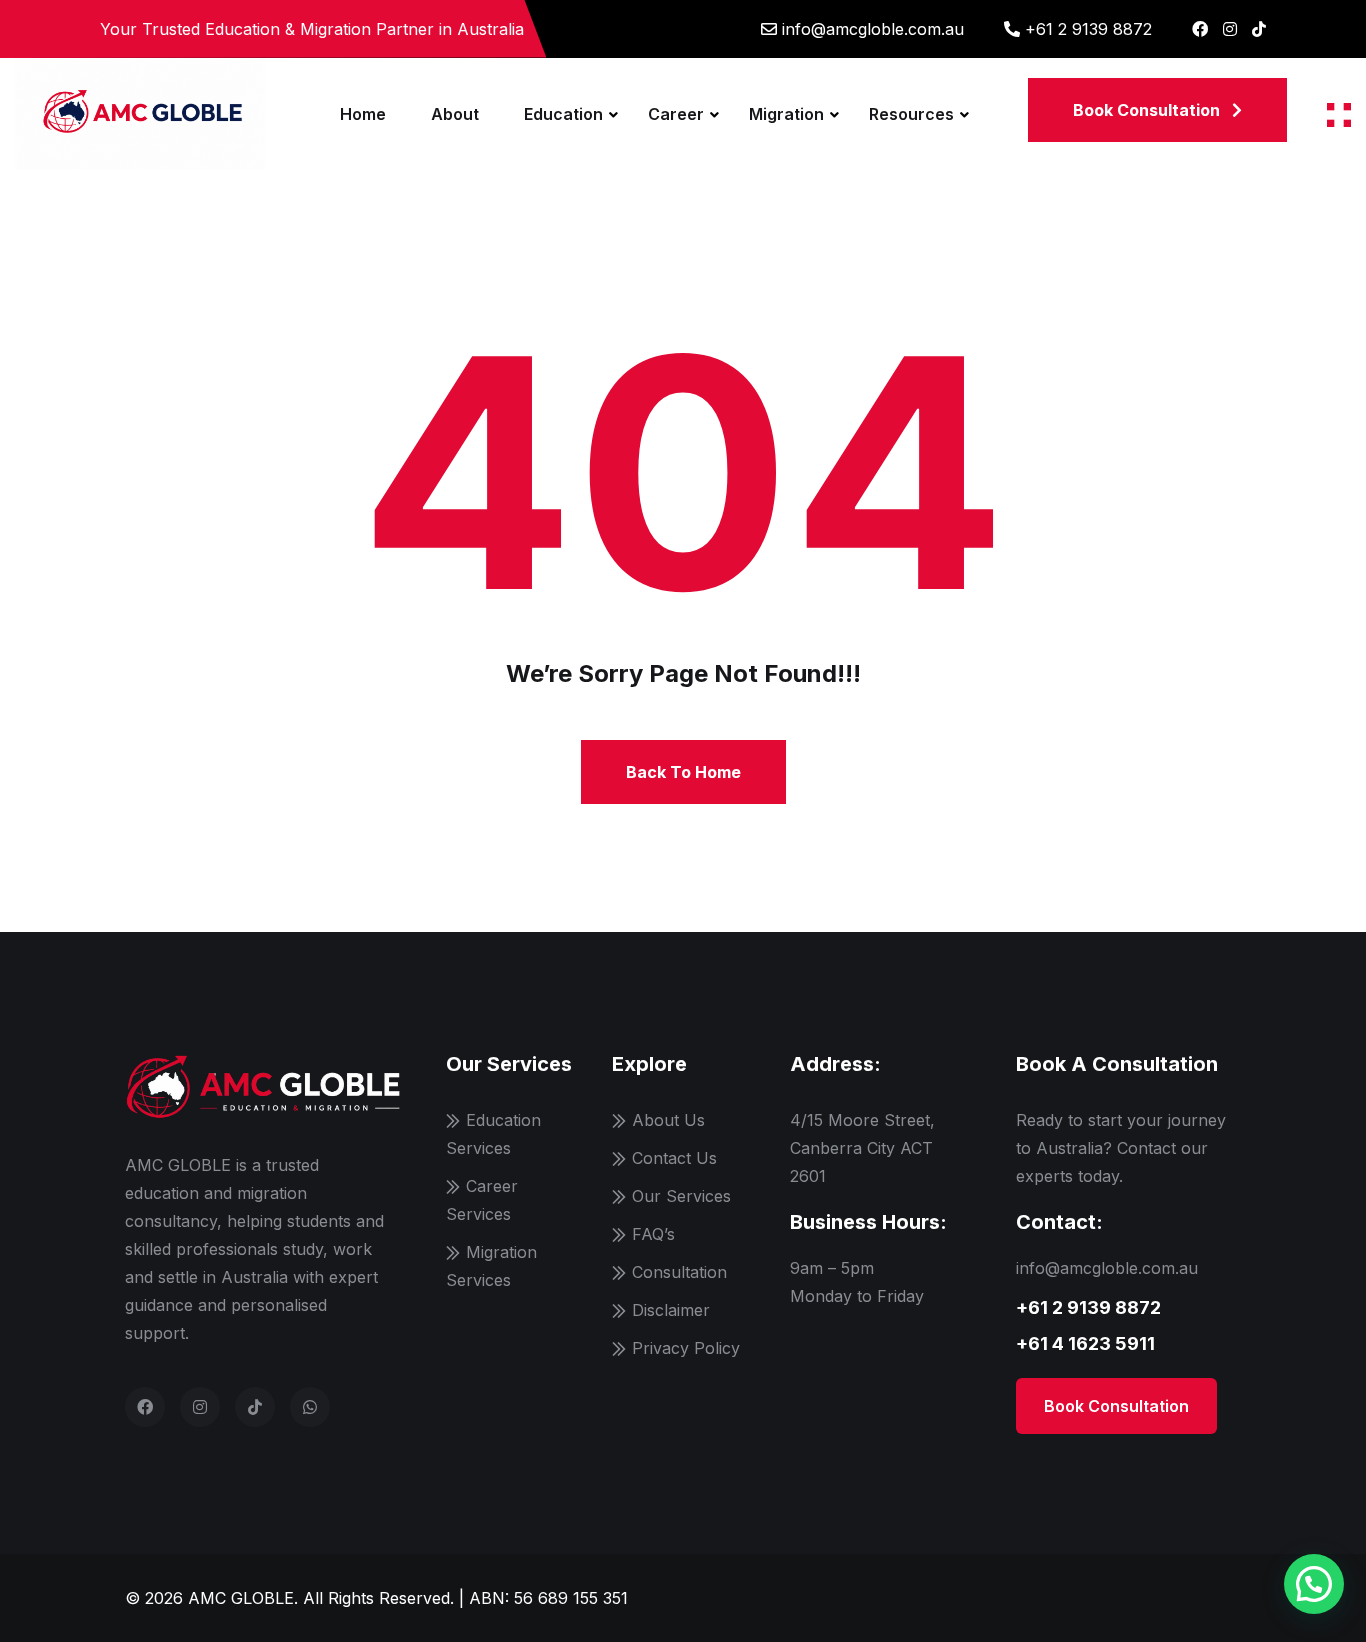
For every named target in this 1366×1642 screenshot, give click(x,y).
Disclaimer (671, 1310)
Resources (911, 114)
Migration (786, 114)
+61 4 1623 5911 (1085, 1343)
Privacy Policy (686, 1348)
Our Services (681, 1196)
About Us (668, 1120)
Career (676, 114)
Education (563, 114)
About (455, 114)
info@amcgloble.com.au (873, 29)
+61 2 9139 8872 (1088, 29)
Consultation (679, 1272)
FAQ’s (653, 1234)
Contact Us (674, 1158)
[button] (1314, 1584)
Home (363, 114)
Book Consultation (1116, 1406)
